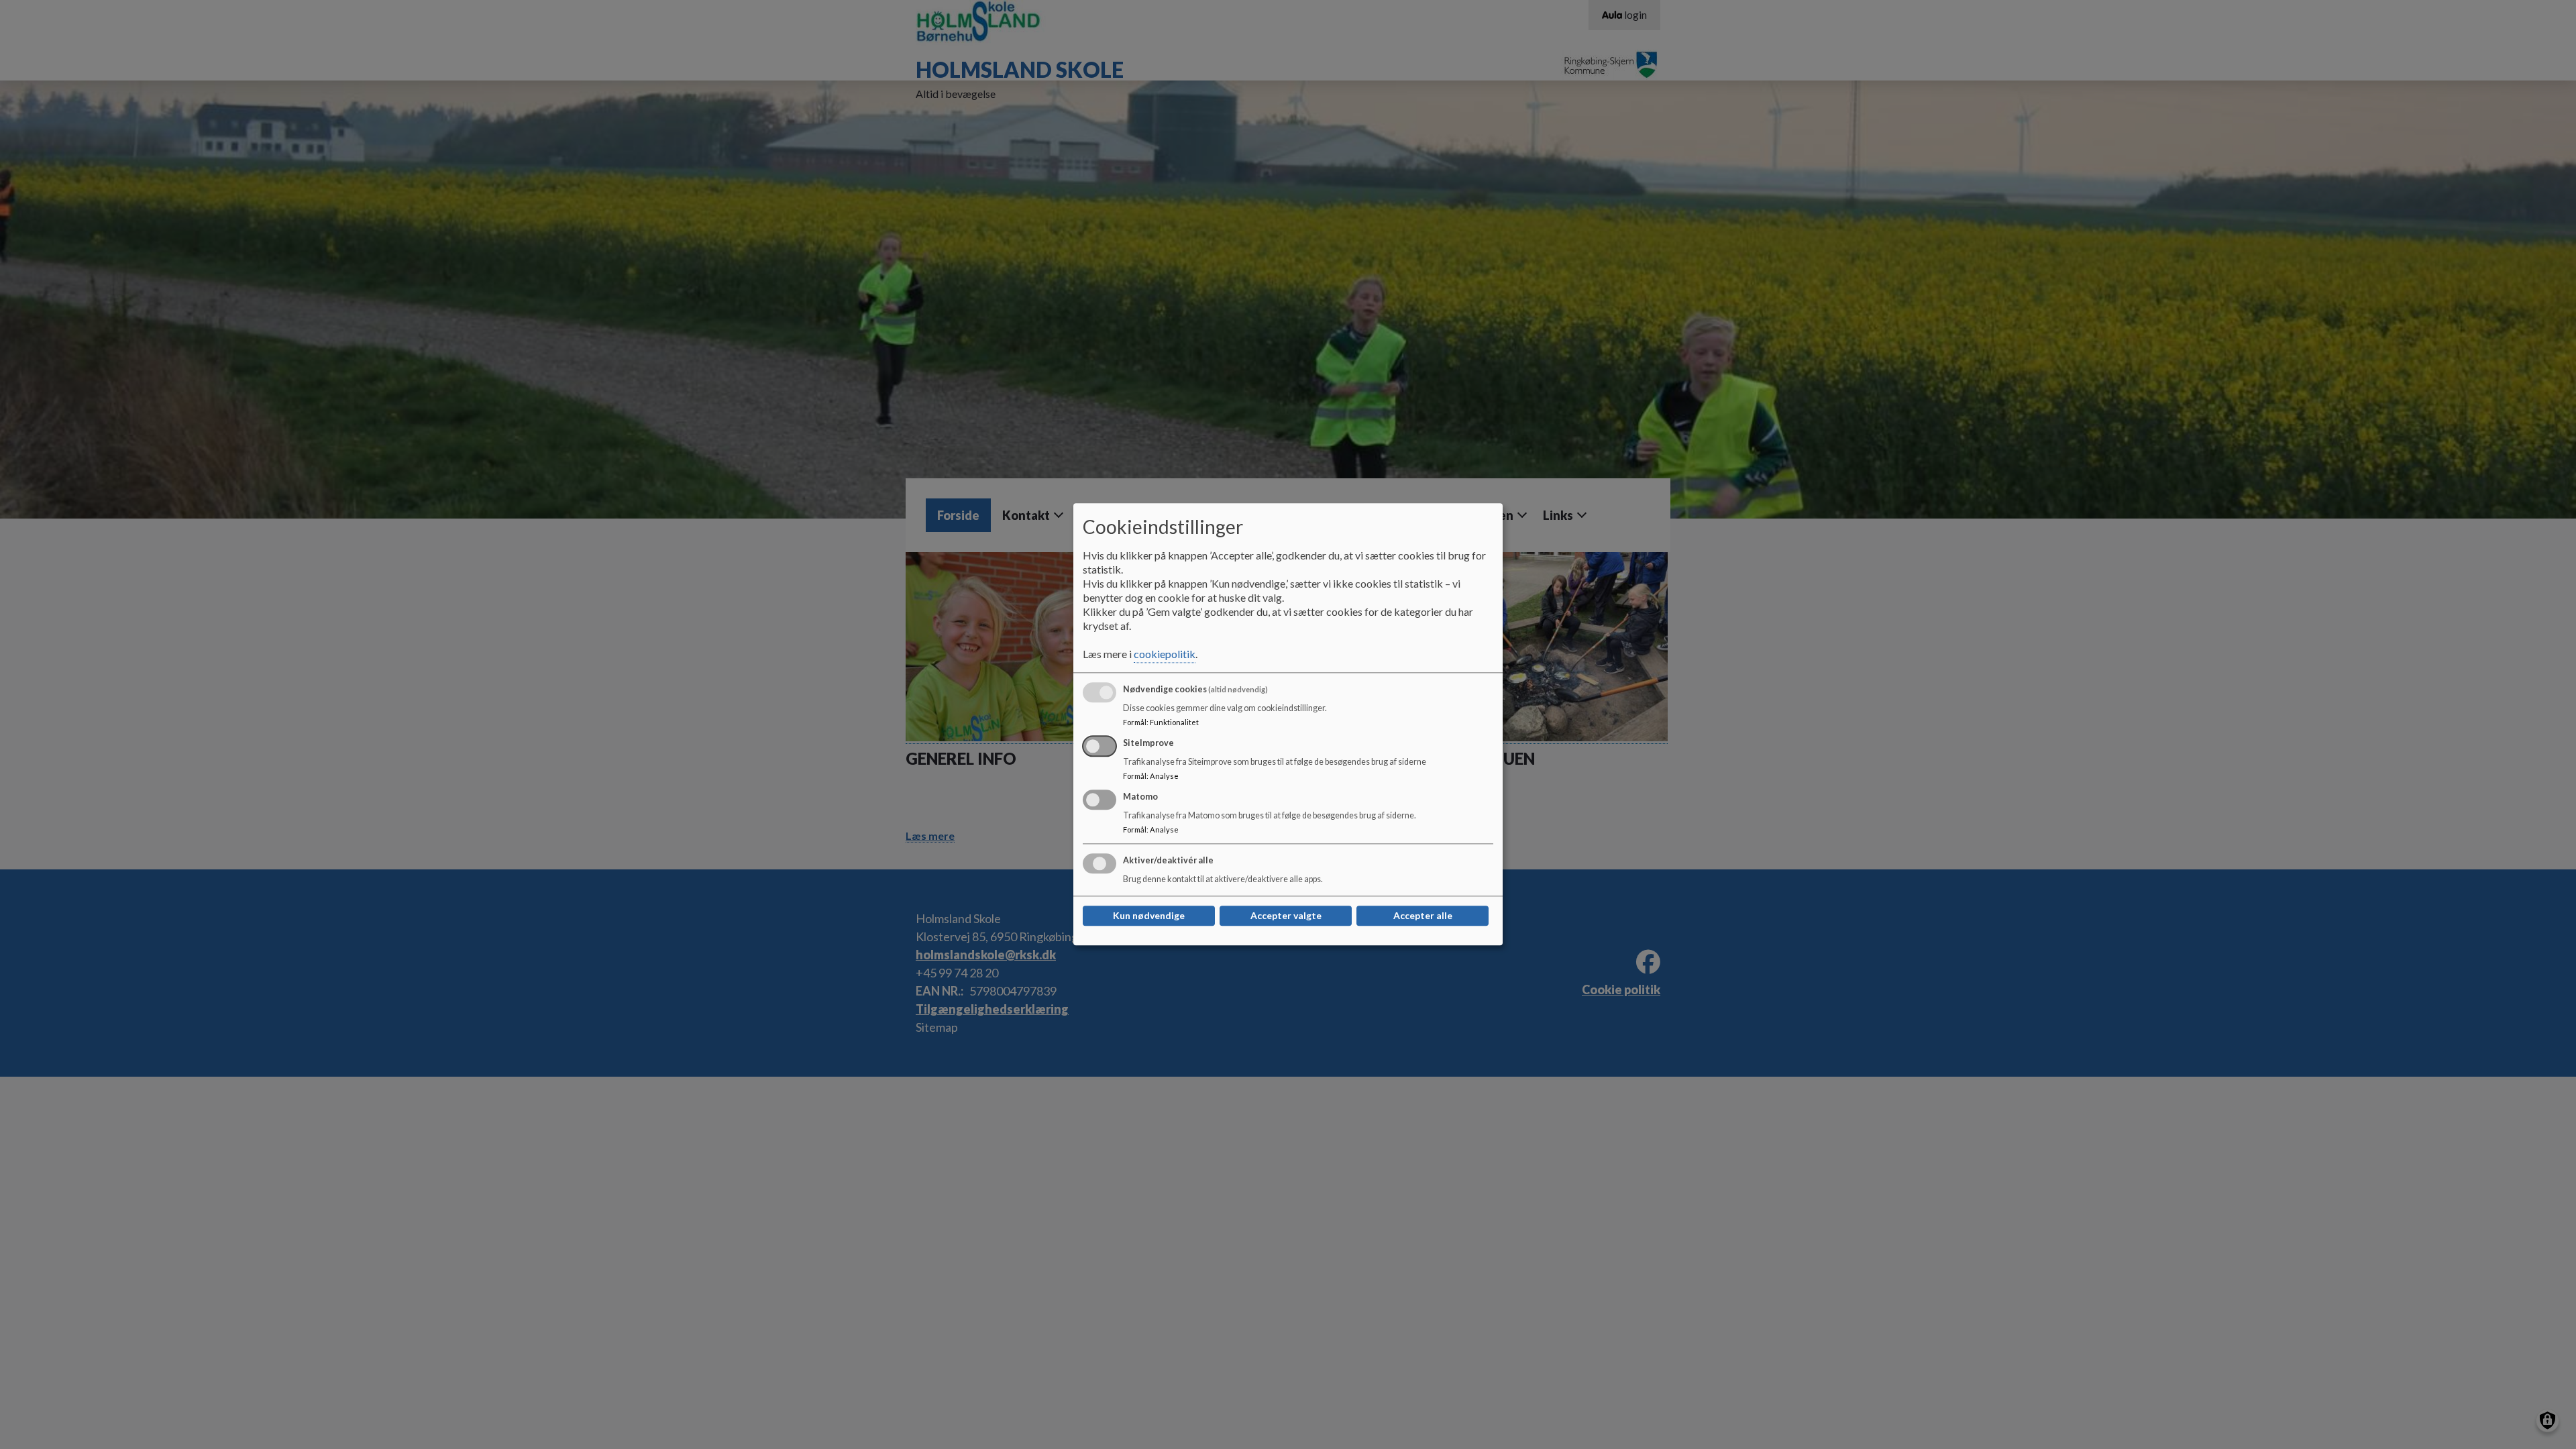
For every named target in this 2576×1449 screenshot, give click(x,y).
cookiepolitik (1165, 654)
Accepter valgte (1286, 916)
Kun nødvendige (1149, 916)
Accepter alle (1423, 916)
